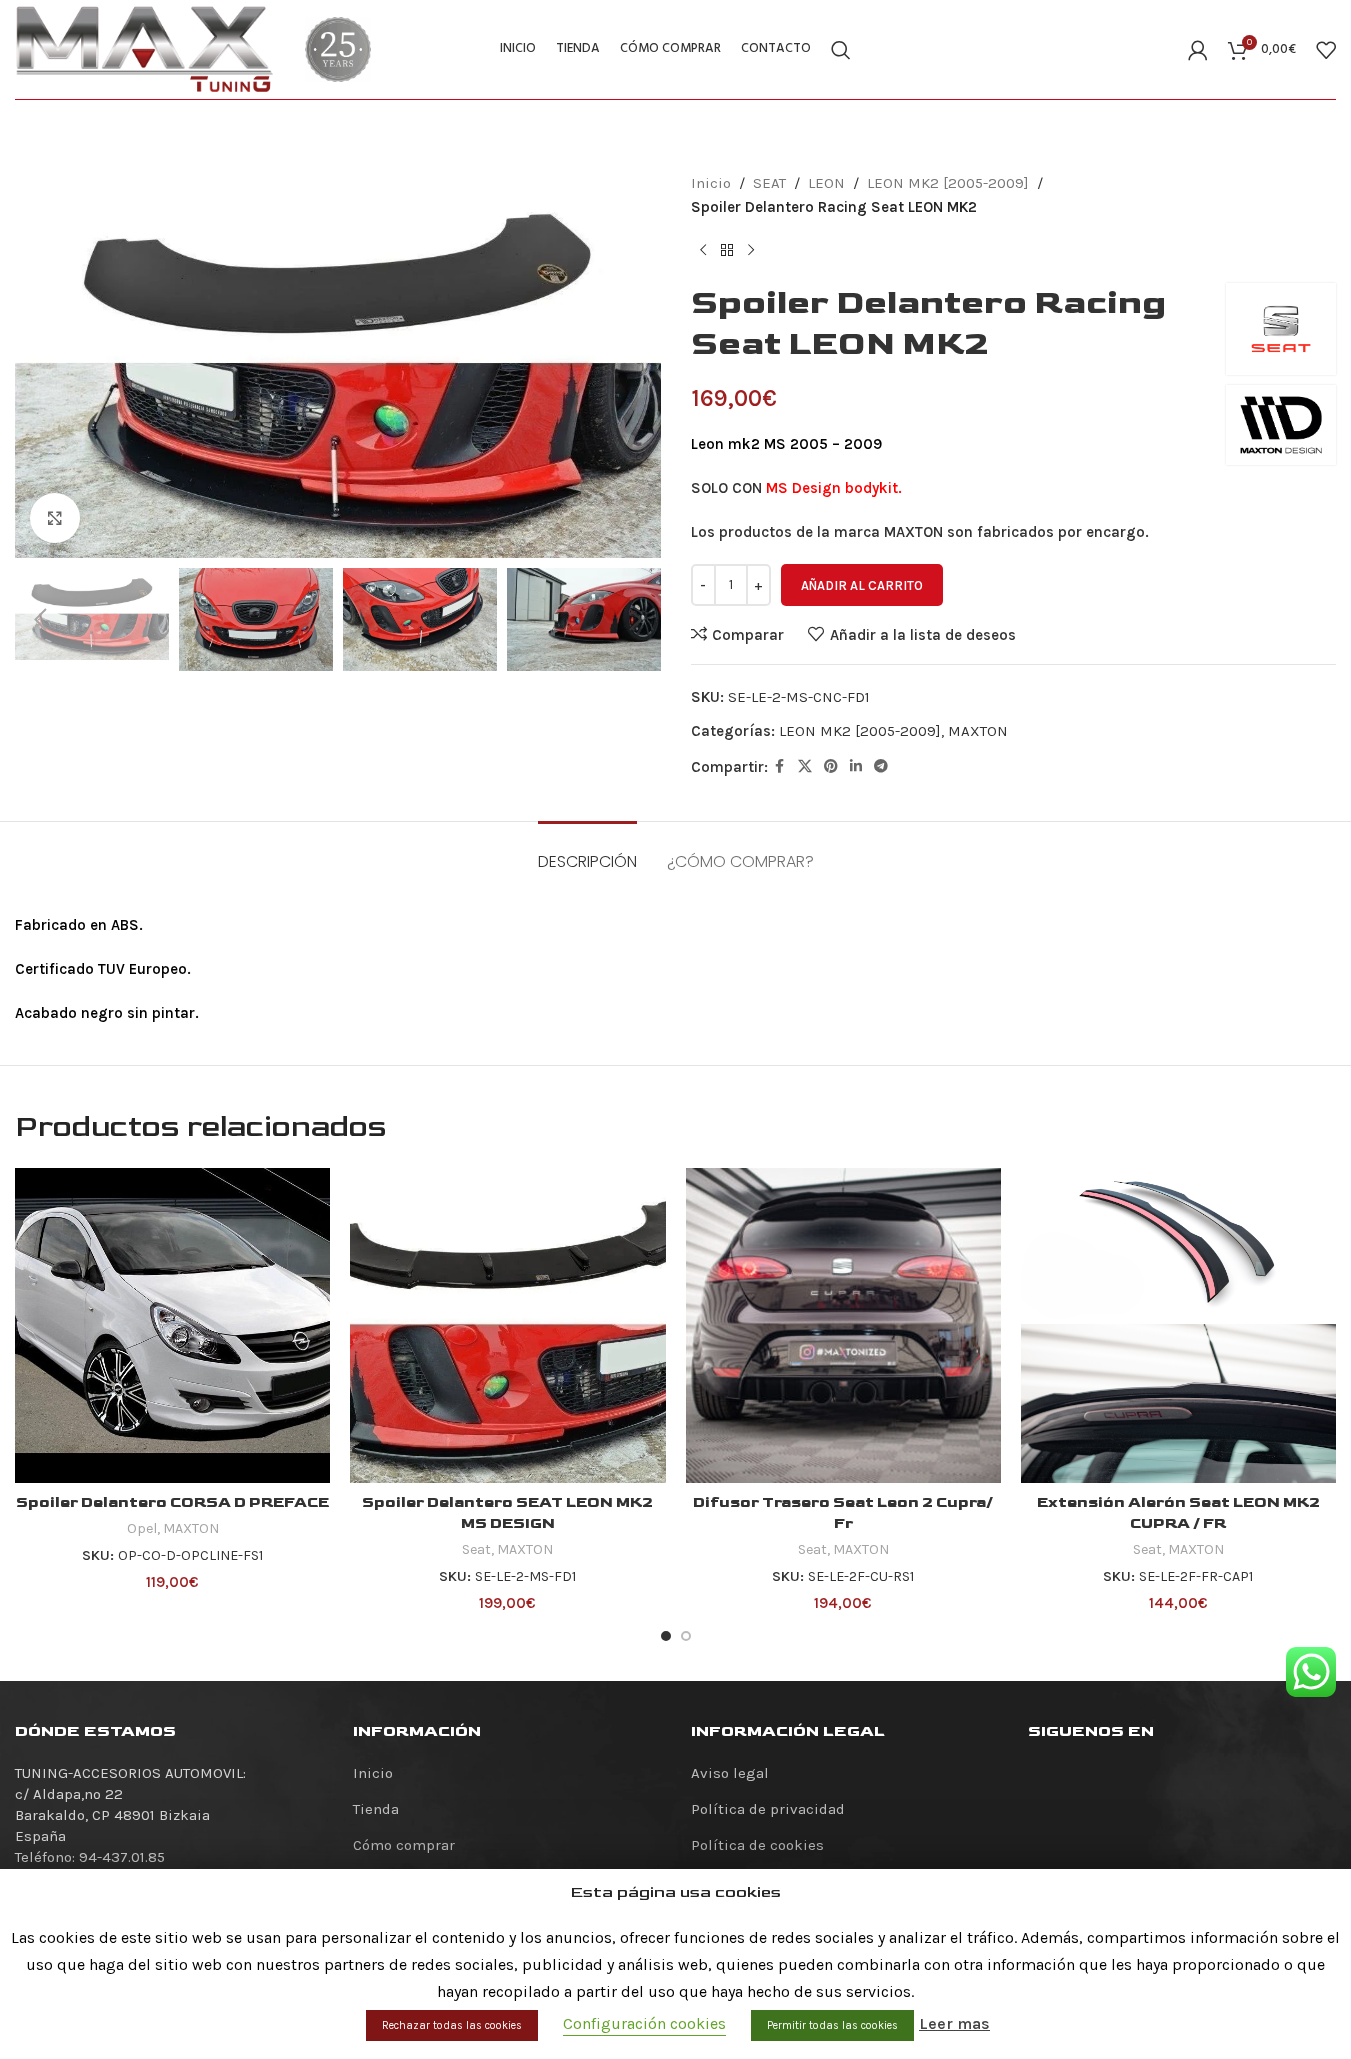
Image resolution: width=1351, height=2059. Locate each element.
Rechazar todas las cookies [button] (452, 2025)
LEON (826, 183)
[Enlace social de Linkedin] (856, 767)
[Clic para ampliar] (55, 518)
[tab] (587, 851)
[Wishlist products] (1326, 50)
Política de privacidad (768, 1809)
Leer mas (954, 2023)
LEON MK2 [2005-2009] (948, 183)
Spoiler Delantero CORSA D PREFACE (172, 1502)
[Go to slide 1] (666, 1636)
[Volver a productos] (727, 251)
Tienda (376, 1809)
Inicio (711, 183)
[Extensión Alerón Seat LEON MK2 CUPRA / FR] (1178, 1325)
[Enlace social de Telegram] (881, 767)
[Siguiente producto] (751, 251)
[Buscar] (841, 50)
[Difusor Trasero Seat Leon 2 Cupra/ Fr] (843, 1325)
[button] (40, 620)
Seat (476, 1549)
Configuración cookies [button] (644, 2023)
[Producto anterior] (703, 251)
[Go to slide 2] (686, 1636)
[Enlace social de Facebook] (780, 767)
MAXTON (978, 731)
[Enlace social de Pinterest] (831, 767)
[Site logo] (145, 48)
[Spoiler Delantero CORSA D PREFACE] (172, 1325)
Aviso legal (730, 1773)
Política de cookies (757, 1845)
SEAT (769, 183)
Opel (142, 1528)
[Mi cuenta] (1198, 50)
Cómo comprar (404, 1845)
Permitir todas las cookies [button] (832, 2025)
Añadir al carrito (862, 585)
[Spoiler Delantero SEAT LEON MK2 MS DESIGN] (507, 1325)
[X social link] (805, 767)
